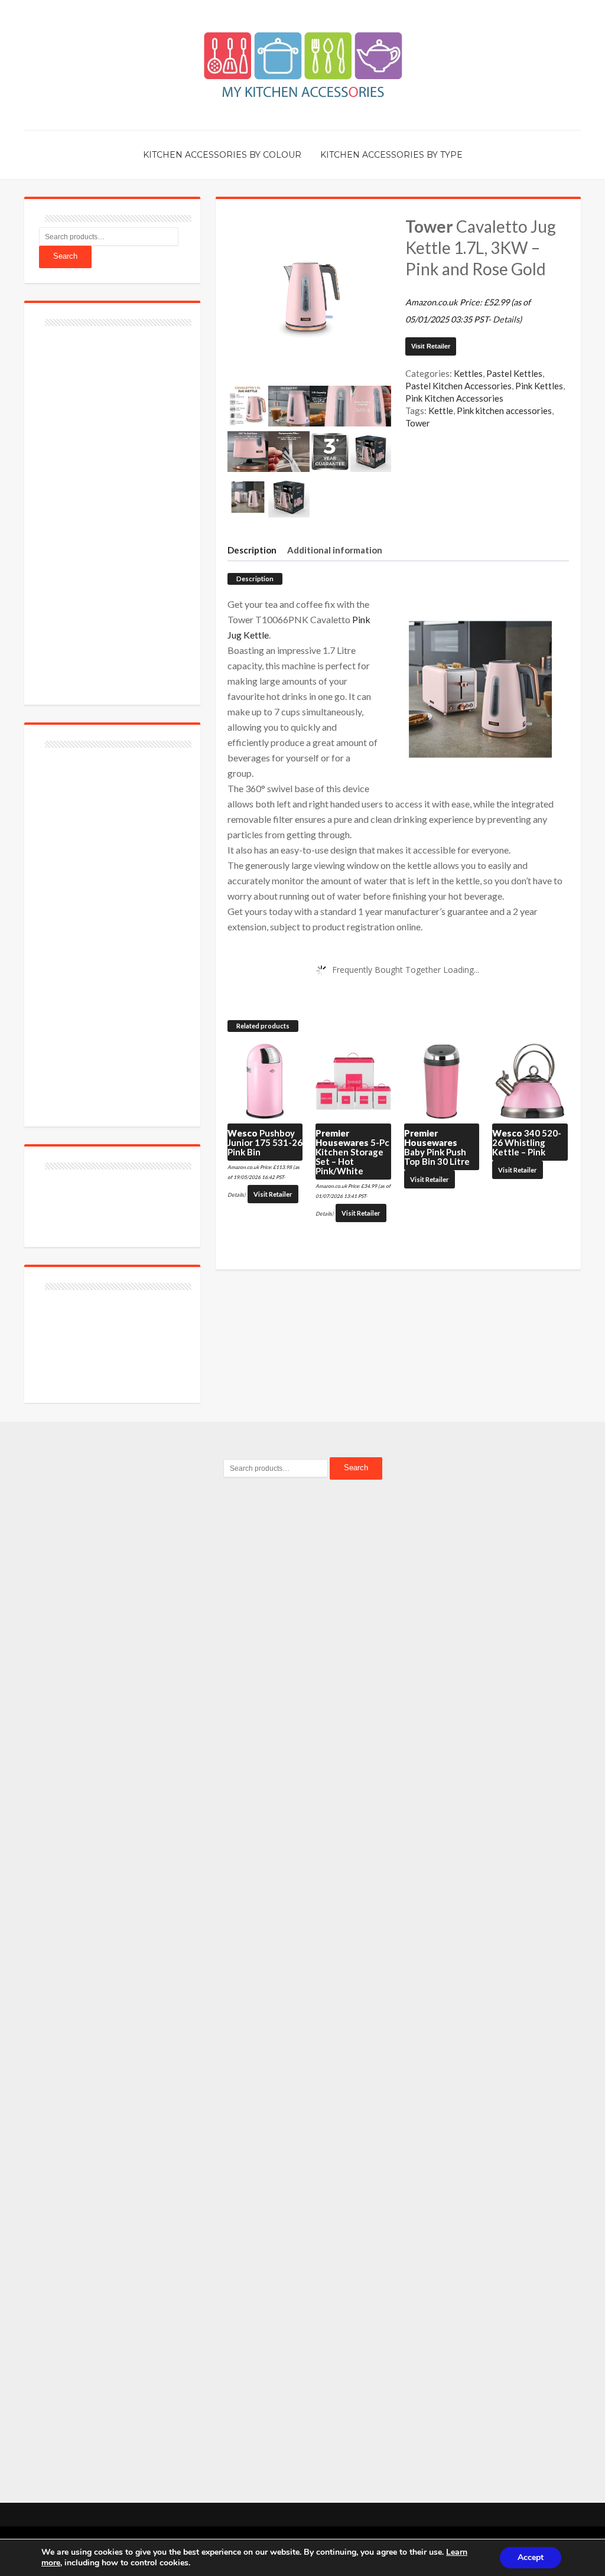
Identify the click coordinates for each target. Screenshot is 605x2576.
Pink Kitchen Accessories (454, 398)
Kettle (441, 411)
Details (506, 319)
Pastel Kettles (514, 373)
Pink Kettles (539, 386)
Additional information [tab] (335, 550)
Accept (531, 2557)
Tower (418, 423)
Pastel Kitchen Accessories (458, 386)
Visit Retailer (431, 346)
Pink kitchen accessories (504, 411)
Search (65, 256)
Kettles (468, 373)
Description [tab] (252, 550)
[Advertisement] (128, 509)
